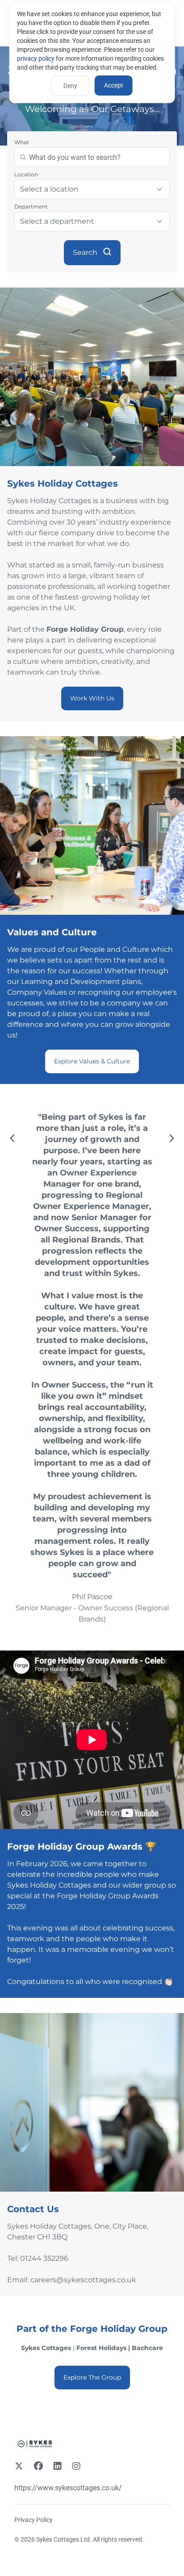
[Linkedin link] (58, 2467)
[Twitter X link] (19, 2467)
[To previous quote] (13, 1139)
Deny (70, 86)
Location (26, 174)
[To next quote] (171, 1139)
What (22, 142)
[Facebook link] (38, 2467)
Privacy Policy (33, 2520)
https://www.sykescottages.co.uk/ (68, 2488)
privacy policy (36, 58)
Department (31, 206)
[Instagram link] (76, 2467)
